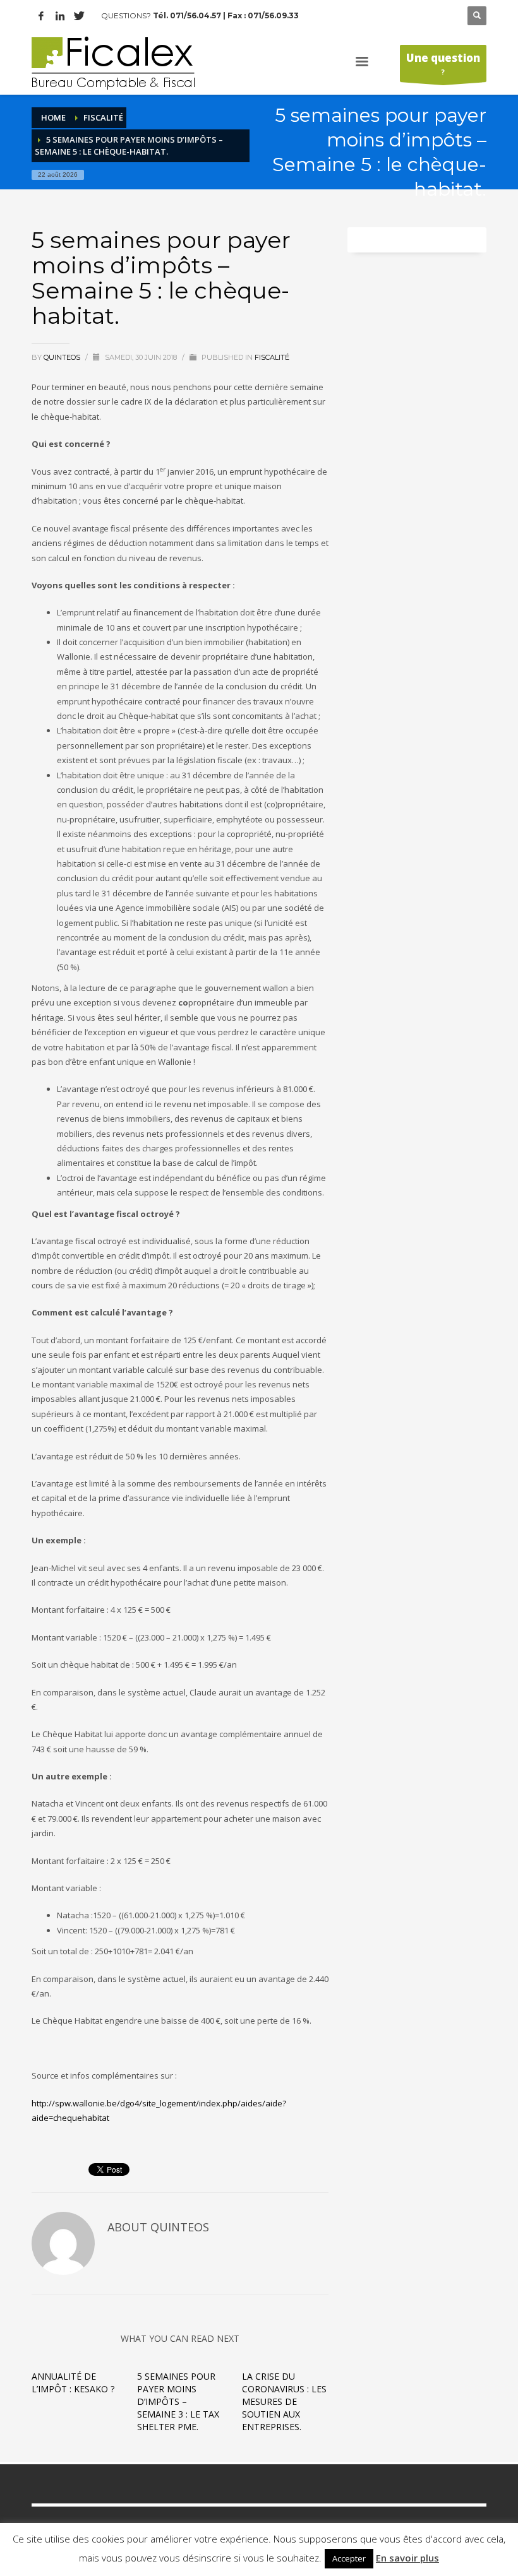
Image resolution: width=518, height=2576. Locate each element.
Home (53, 117)
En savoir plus (407, 2558)
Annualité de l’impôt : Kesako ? (73, 2383)
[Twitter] (79, 16)
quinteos (63, 357)
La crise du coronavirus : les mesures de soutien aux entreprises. (284, 2401)
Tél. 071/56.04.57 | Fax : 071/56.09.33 (226, 15)
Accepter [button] (349, 2558)
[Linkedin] (60, 16)
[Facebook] (41, 16)
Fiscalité (103, 117)
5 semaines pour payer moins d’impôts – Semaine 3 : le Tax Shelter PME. (178, 2401)
